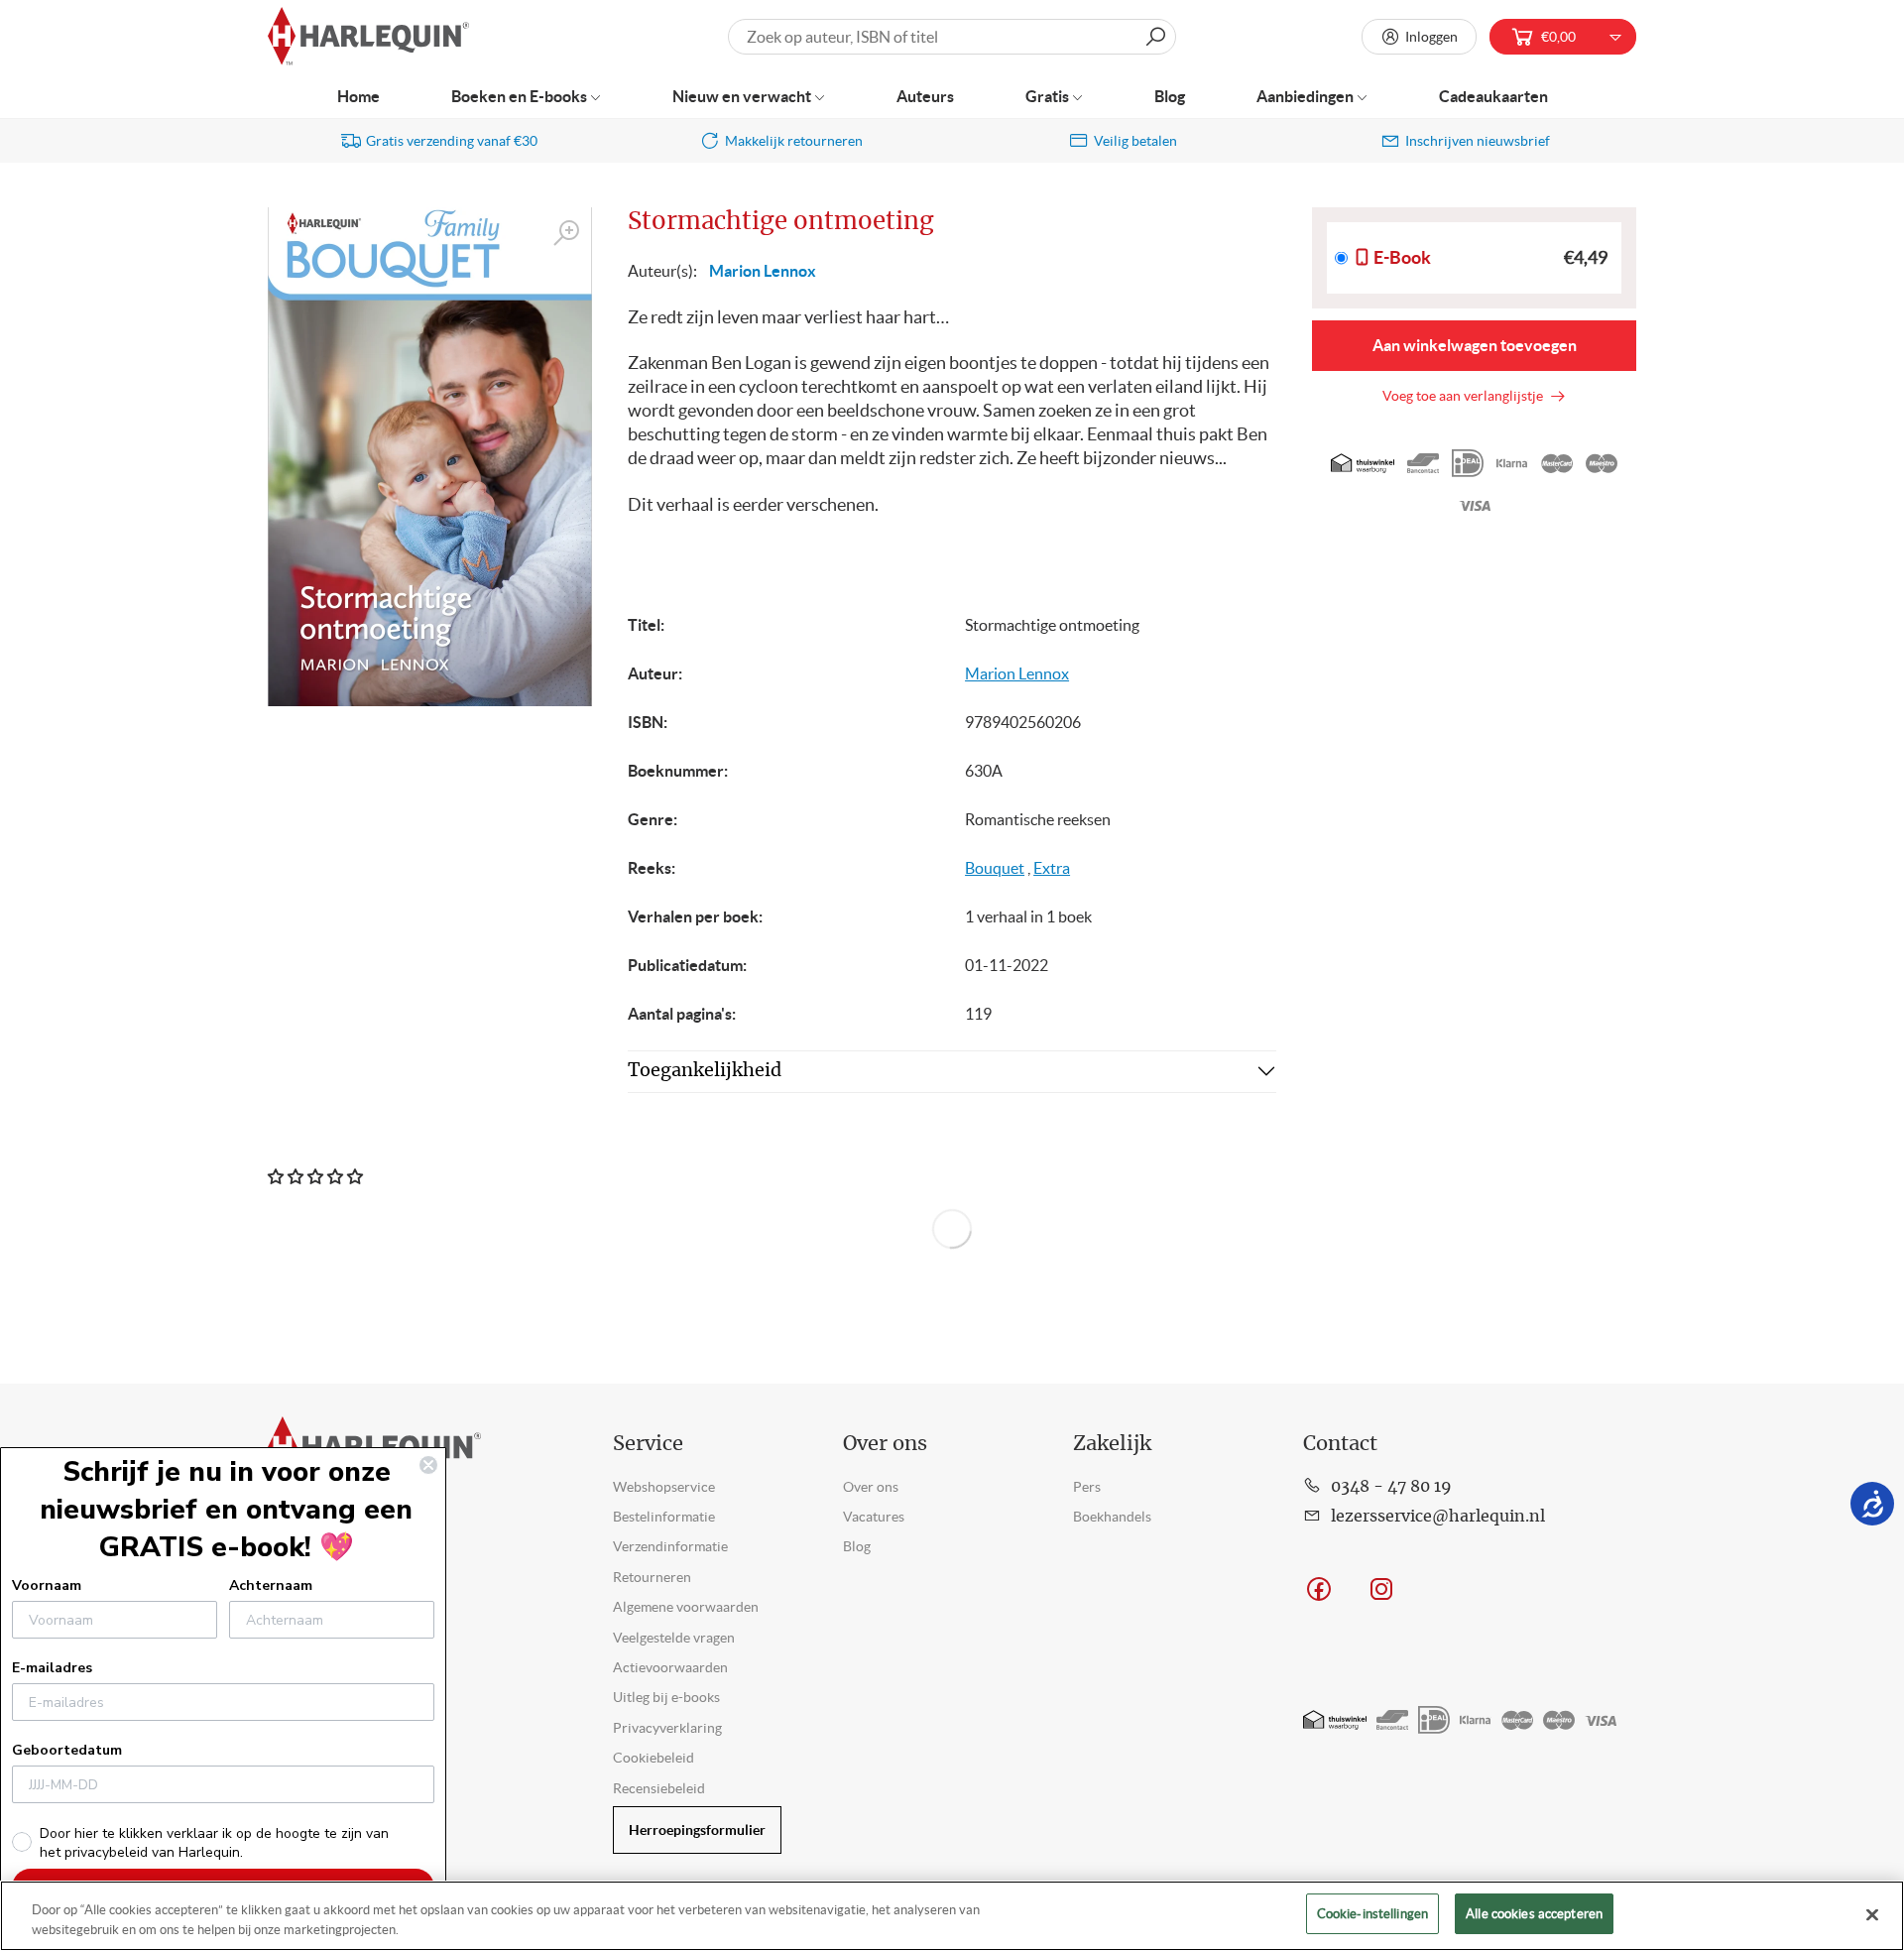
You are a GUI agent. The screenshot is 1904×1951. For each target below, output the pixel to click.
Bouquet (995, 868)
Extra (1052, 868)
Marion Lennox (763, 271)
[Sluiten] (1872, 1914)
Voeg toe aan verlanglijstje (1466, 396)
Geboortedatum (67, 1750)
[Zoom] (567, 234)
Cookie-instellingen (1372, 1914)
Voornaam (47, 1585)
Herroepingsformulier (697, 1830)
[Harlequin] (368, 37)
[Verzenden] (1155, 37)
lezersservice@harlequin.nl (1438, 1517)
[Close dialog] (428, 1465)
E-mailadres (52, 1668)
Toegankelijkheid (705, 1071)
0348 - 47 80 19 (1391, 1487)
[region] (952, 1916)
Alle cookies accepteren (1534, 1914)
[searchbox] (952, 37)
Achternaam (271, 1585)
